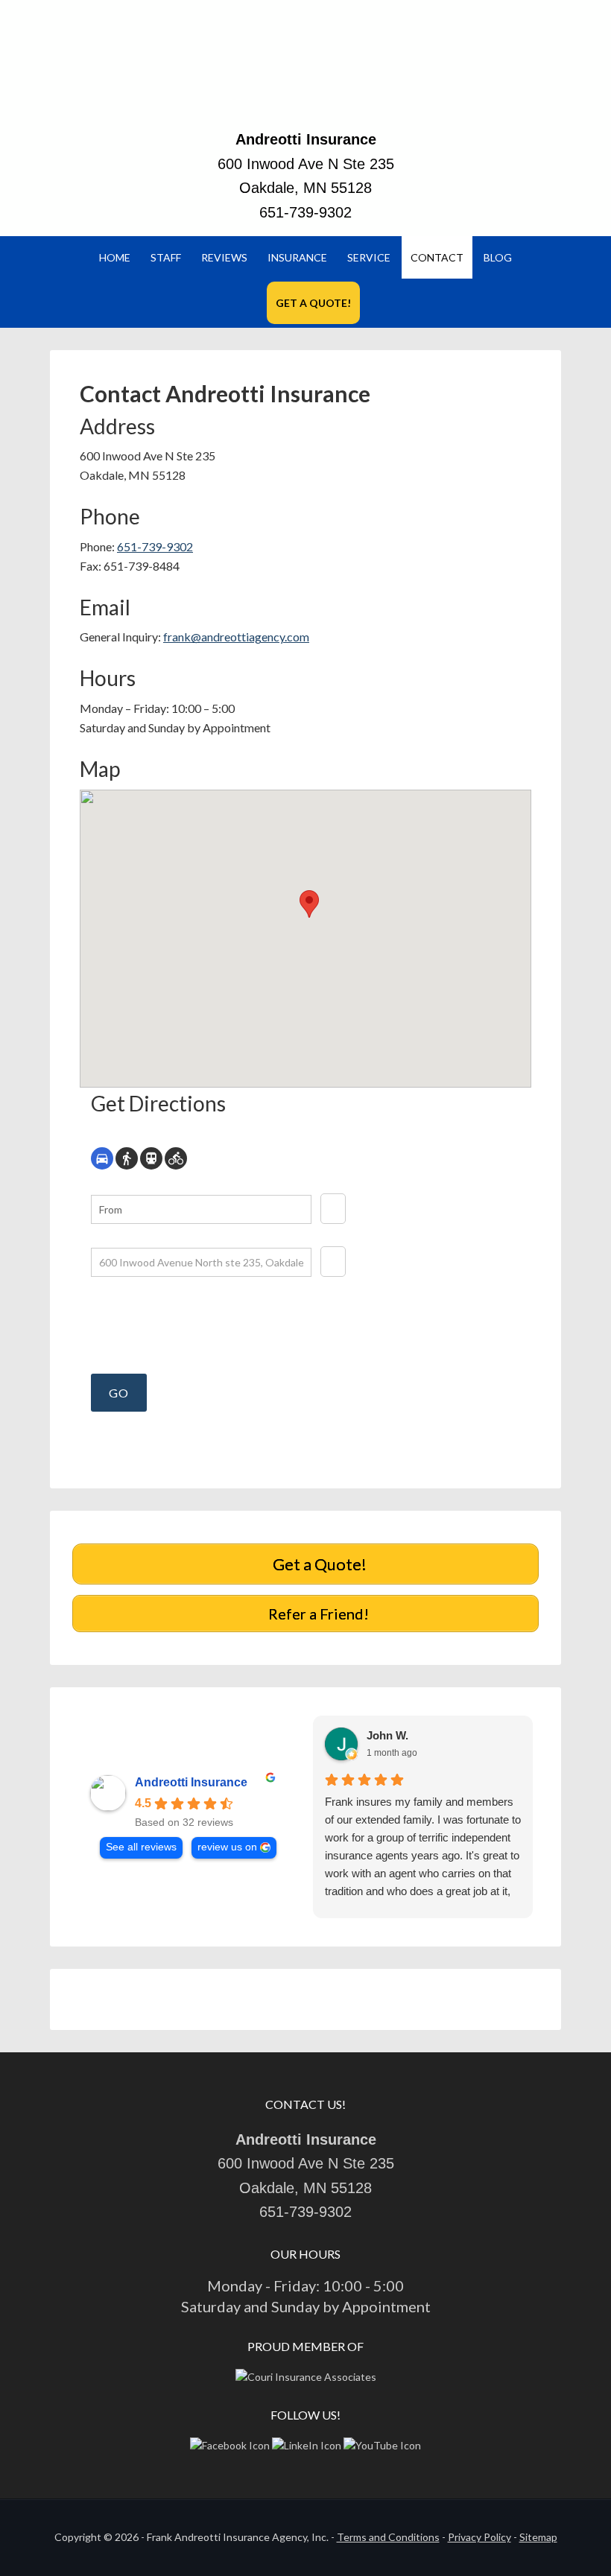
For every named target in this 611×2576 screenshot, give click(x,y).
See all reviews (141, 1847)
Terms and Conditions (388, 2537)
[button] (309, 904)
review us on (227, 1847)
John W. (387, 1735)
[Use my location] (333, 1209)
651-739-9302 (305, 212)
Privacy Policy (479, 2537)
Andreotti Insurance (305, 71)
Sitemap (538, 2537)
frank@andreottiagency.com (236, 637)
